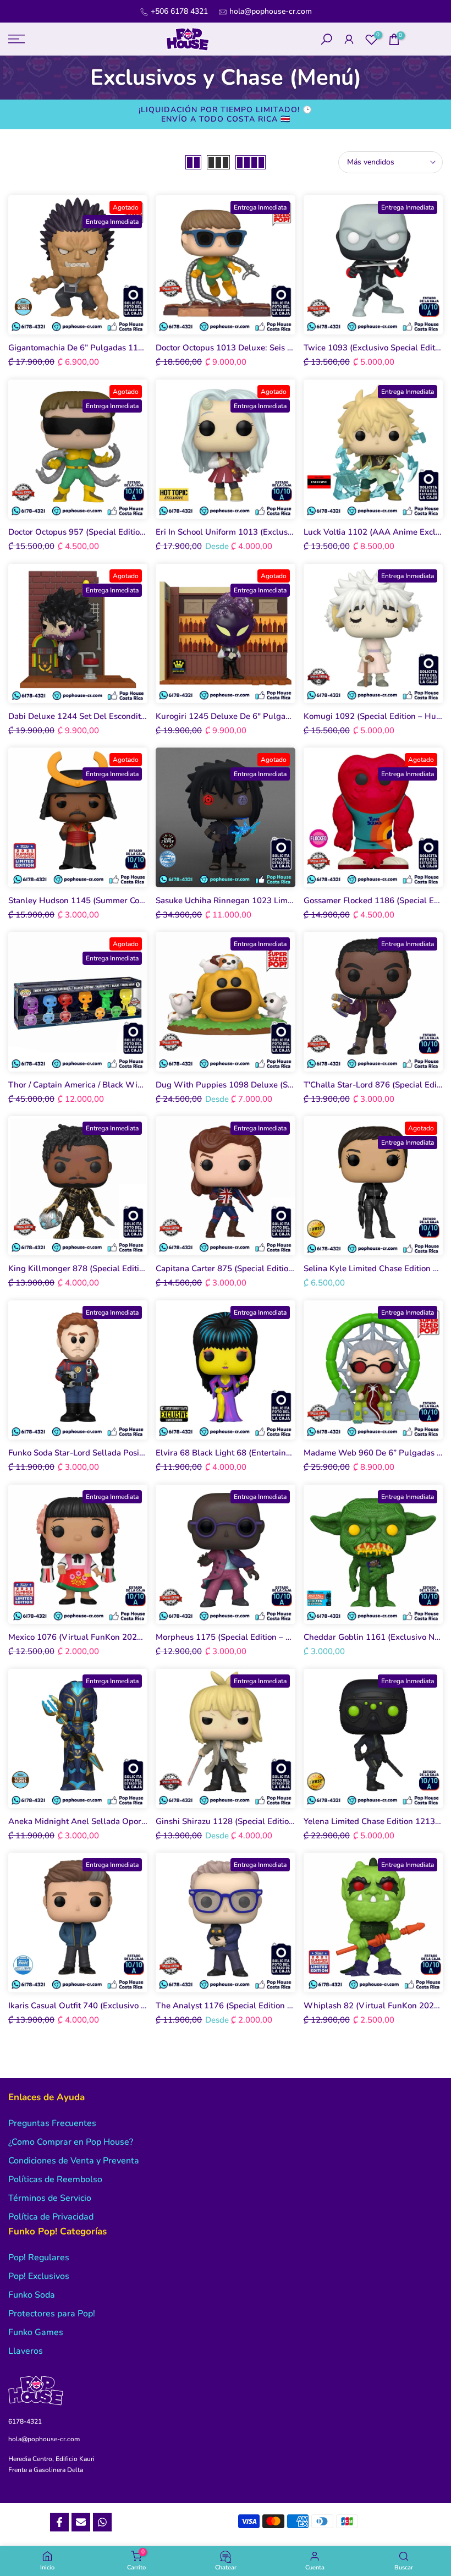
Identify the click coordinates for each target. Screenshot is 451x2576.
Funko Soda (32, 2295)
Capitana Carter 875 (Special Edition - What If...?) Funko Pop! (271, 1268)
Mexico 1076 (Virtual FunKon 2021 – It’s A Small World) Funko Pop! (138, 1637)
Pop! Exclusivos (39, 2276)
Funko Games (36, 2332)
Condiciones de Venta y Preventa (74, 2161)
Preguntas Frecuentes (52, 2123)
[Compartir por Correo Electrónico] (81, 2522)
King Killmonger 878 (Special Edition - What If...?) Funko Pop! (125, 1268)
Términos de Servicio (50, 2198)
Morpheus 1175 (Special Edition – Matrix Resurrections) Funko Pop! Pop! (293, 1637)
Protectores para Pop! (52, 2314)
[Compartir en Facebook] (59, 2522)
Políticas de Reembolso (55, 2179)
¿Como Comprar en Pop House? (71, 2142)
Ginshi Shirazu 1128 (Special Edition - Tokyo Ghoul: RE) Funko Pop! (283, 1821)
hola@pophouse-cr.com (271, 11)
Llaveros (26, 2351)
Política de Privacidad (51, 2217)
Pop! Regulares (39, 2258)
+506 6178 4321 (179, 11)
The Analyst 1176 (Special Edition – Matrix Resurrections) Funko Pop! (287, 2006)
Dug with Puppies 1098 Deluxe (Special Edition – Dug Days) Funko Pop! (294, 1085)
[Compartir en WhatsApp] (102, 2522)
